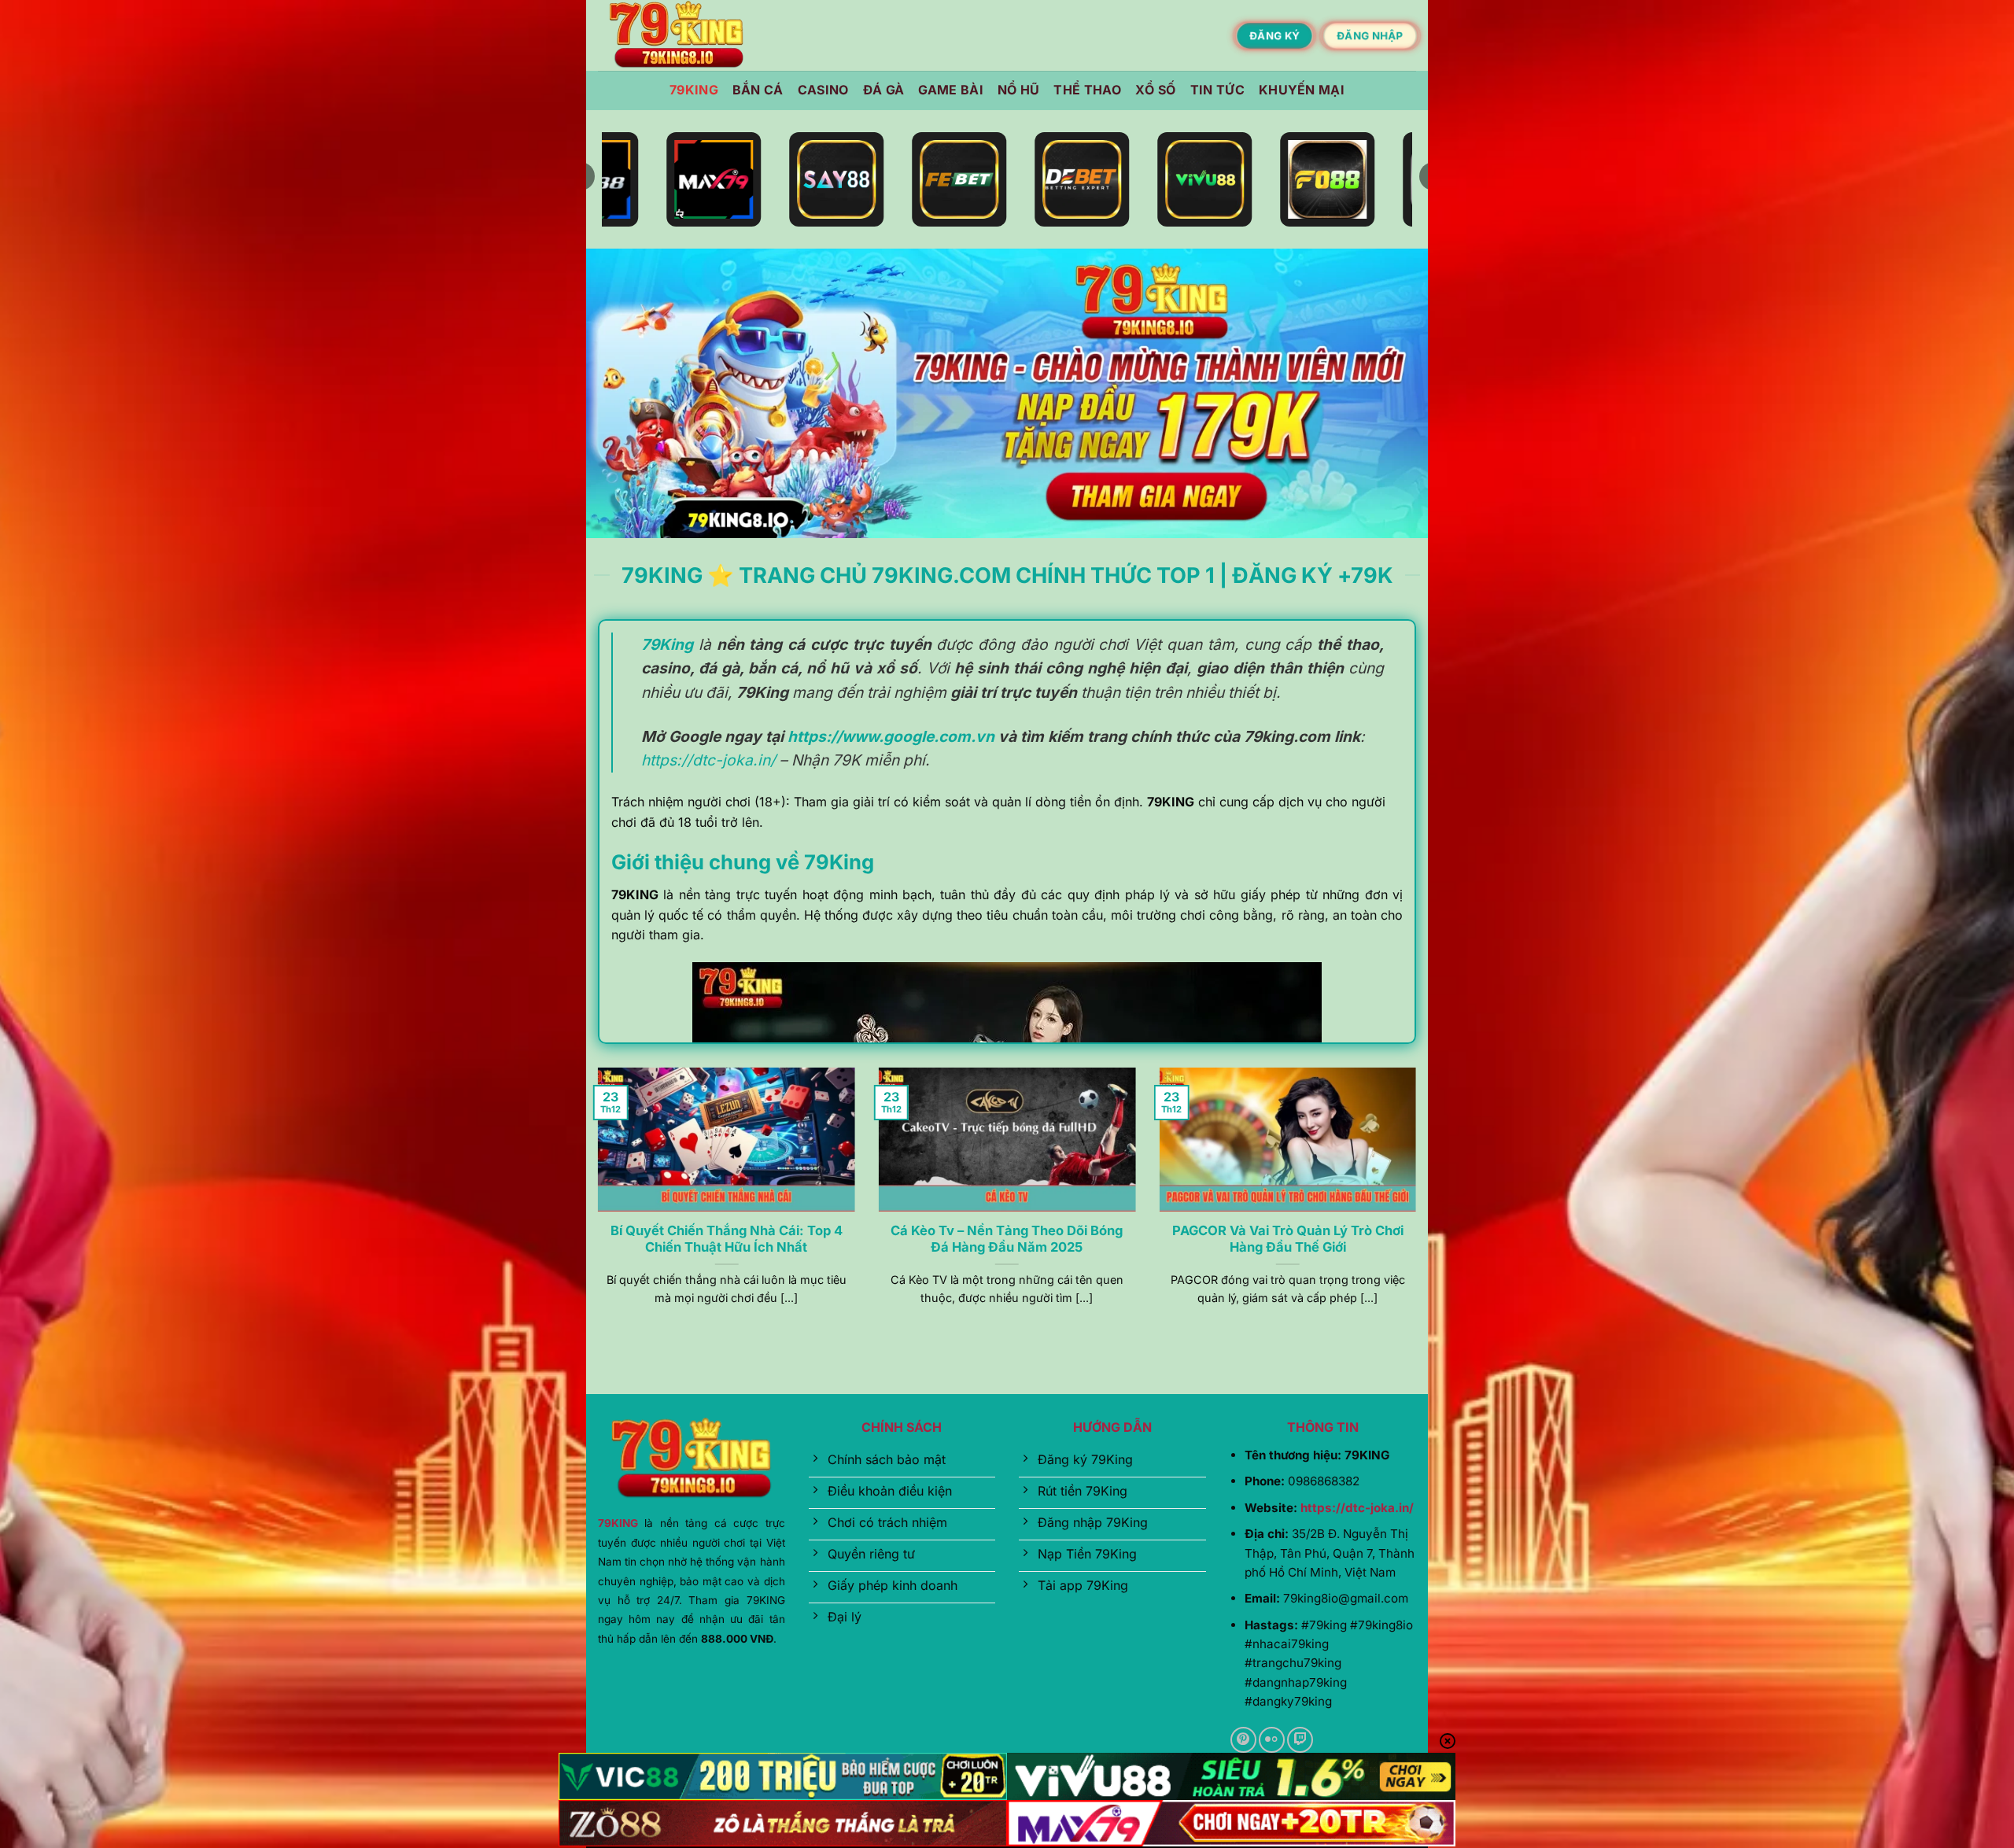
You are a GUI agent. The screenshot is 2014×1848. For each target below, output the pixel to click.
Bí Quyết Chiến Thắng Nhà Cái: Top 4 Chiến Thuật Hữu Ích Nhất (727, 1239)
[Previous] (595, 1206)
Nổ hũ (1019, 90)
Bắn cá (758, 90)
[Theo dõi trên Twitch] (1300, 1740)
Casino (823, 90)
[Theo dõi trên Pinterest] (1243, 1740)
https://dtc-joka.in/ (708, 760)
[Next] (1419, 1206)
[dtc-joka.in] (677, 36)
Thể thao (1087, 90)
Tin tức (1217, 90)
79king (694, 90)
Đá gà (884, 90)
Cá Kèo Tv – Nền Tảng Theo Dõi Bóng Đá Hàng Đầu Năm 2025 (1007, 1239)
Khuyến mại (1302, 90)
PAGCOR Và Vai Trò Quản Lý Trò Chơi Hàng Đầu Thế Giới (1288, 1239)
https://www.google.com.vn (891, 736)
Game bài (951, 90)
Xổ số (1156, 90)
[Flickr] (1272, 1740)
